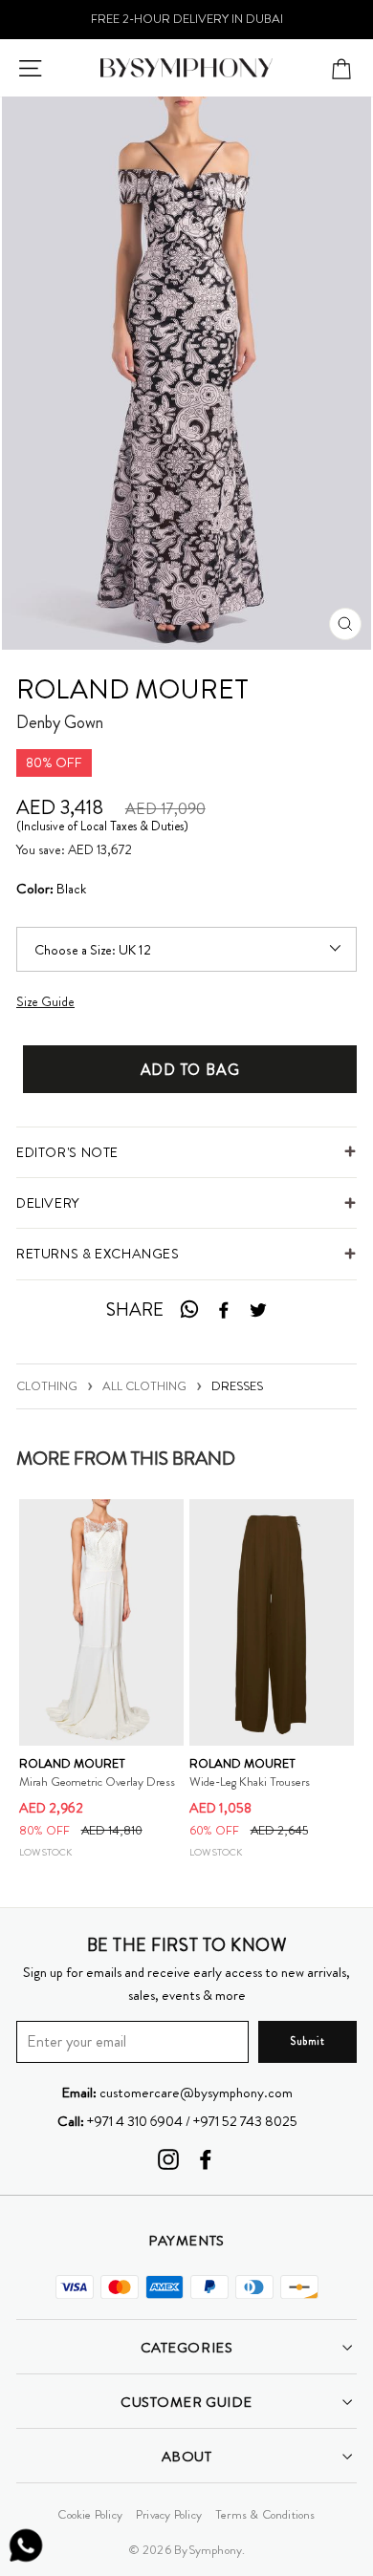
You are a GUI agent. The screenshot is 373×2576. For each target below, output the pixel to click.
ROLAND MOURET (132, 689)
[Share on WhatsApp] (188, 1310)
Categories (186, 2348)
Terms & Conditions (265, 2514)
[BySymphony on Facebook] (206, 2159)
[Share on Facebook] (224, 1310)
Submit (307, 2041)
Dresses (237, 1385)
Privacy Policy (169, 2514)
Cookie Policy (90, 2514)
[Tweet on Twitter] (258, 1310)
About (187, 2457)
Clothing (47, 1385)
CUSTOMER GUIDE (186, 2402)
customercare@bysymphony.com (177, 2093)
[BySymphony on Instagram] (168, 2159)
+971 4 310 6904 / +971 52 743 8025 (177, 2121)
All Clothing (144, 1385)
